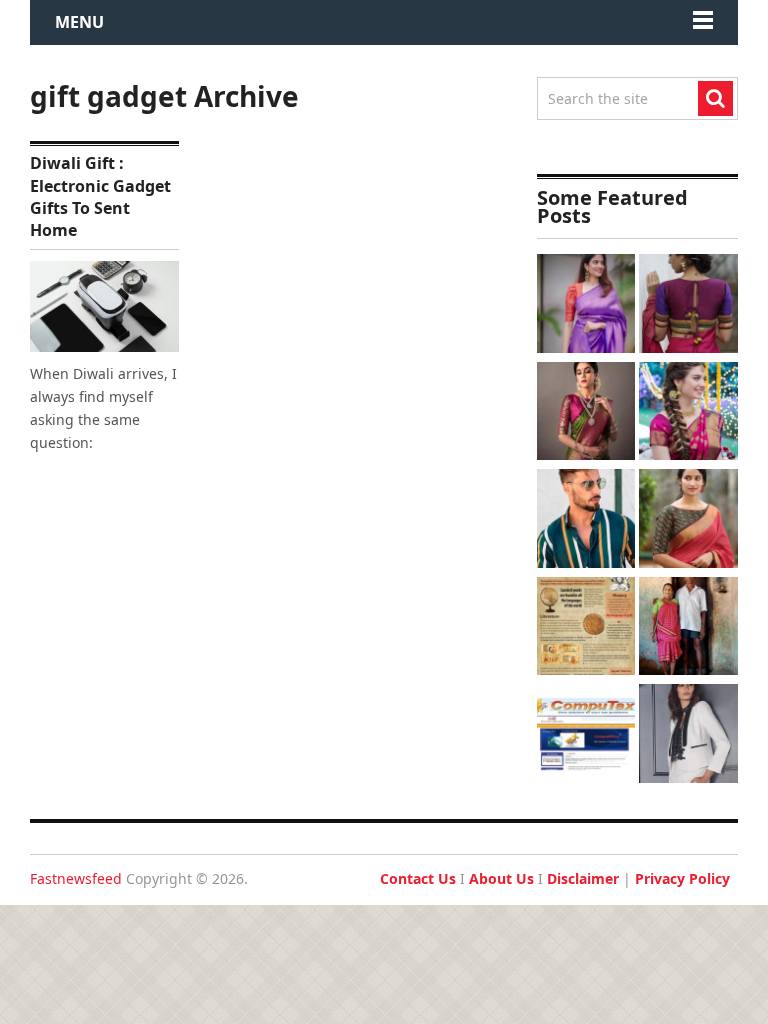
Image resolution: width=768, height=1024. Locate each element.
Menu (79, 22)
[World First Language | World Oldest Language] (586, 629)
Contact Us (418, 878)
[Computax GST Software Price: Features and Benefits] (586, 736)
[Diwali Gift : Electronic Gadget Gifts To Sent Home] (104, 306)
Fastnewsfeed (76, 878)
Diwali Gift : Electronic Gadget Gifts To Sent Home (100, 196)
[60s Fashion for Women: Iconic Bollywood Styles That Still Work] (688, 736)
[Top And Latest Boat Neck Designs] (688, 521)
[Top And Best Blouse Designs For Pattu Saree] (586, 414)
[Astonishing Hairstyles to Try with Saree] (688, 414)
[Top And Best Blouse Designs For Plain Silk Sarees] (586, 306)
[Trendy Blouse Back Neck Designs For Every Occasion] (688, 306)
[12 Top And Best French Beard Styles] (586, 521)
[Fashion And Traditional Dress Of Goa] (688, 629)
